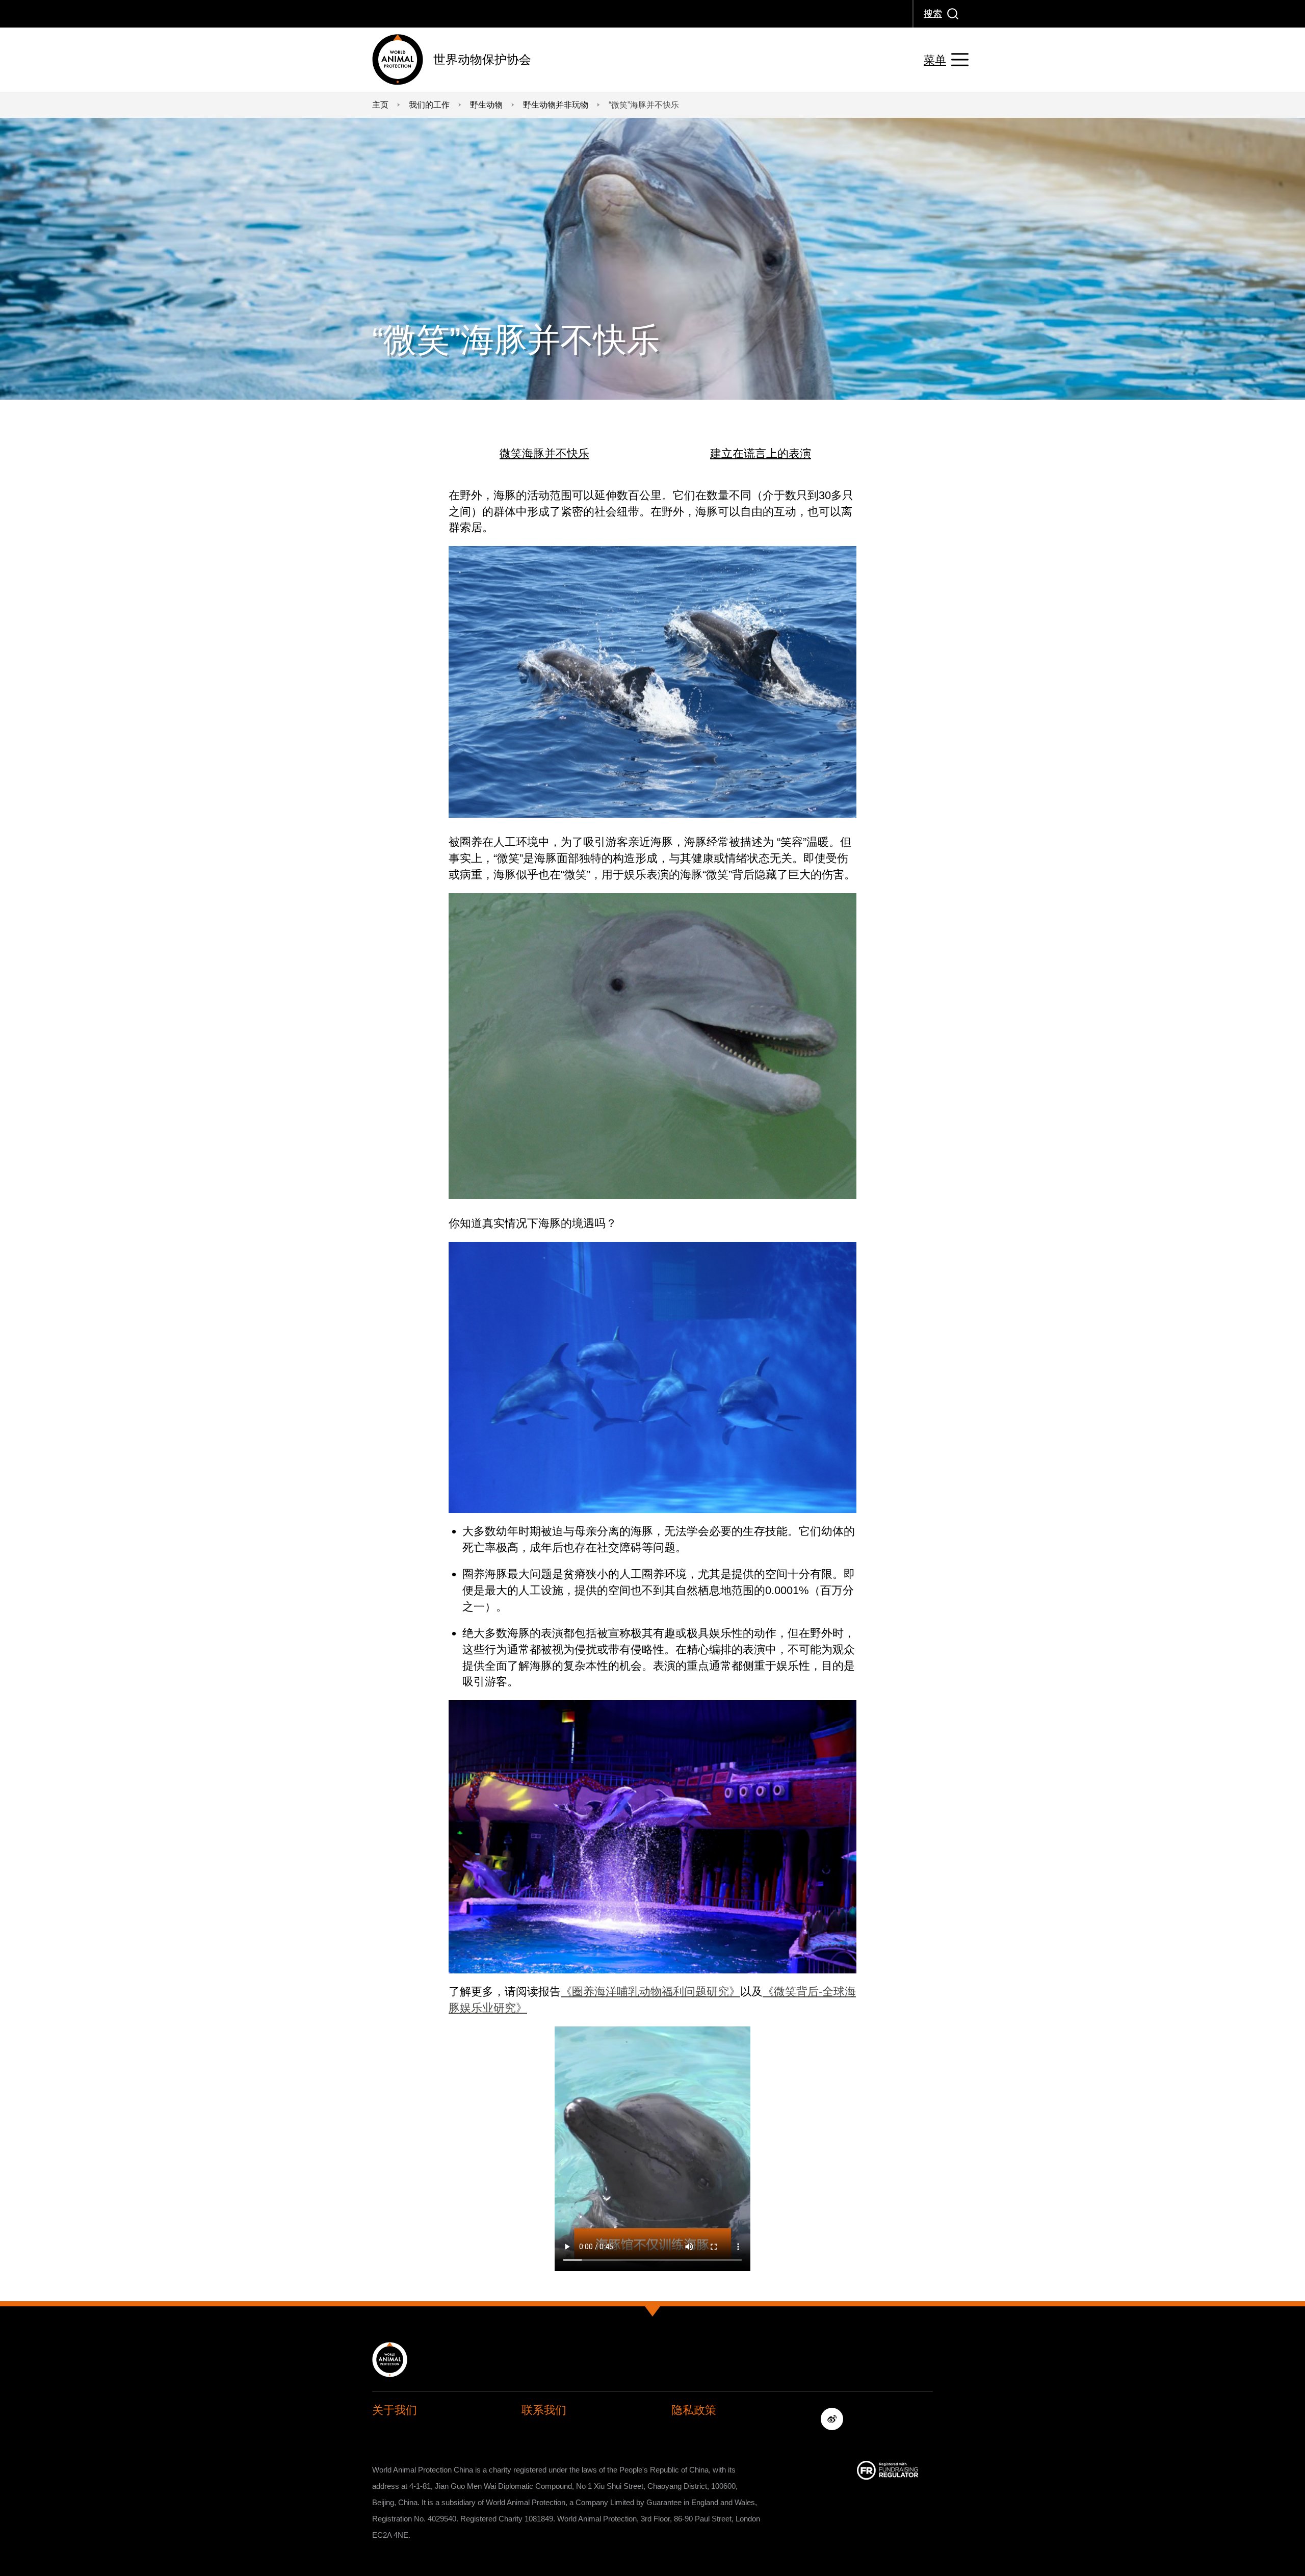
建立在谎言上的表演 (761, 453)
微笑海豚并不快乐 (544, 453)
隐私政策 (694, 2410)
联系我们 (544, 2410)
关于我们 (395, 2410)
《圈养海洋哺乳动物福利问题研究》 (650, 1992)
